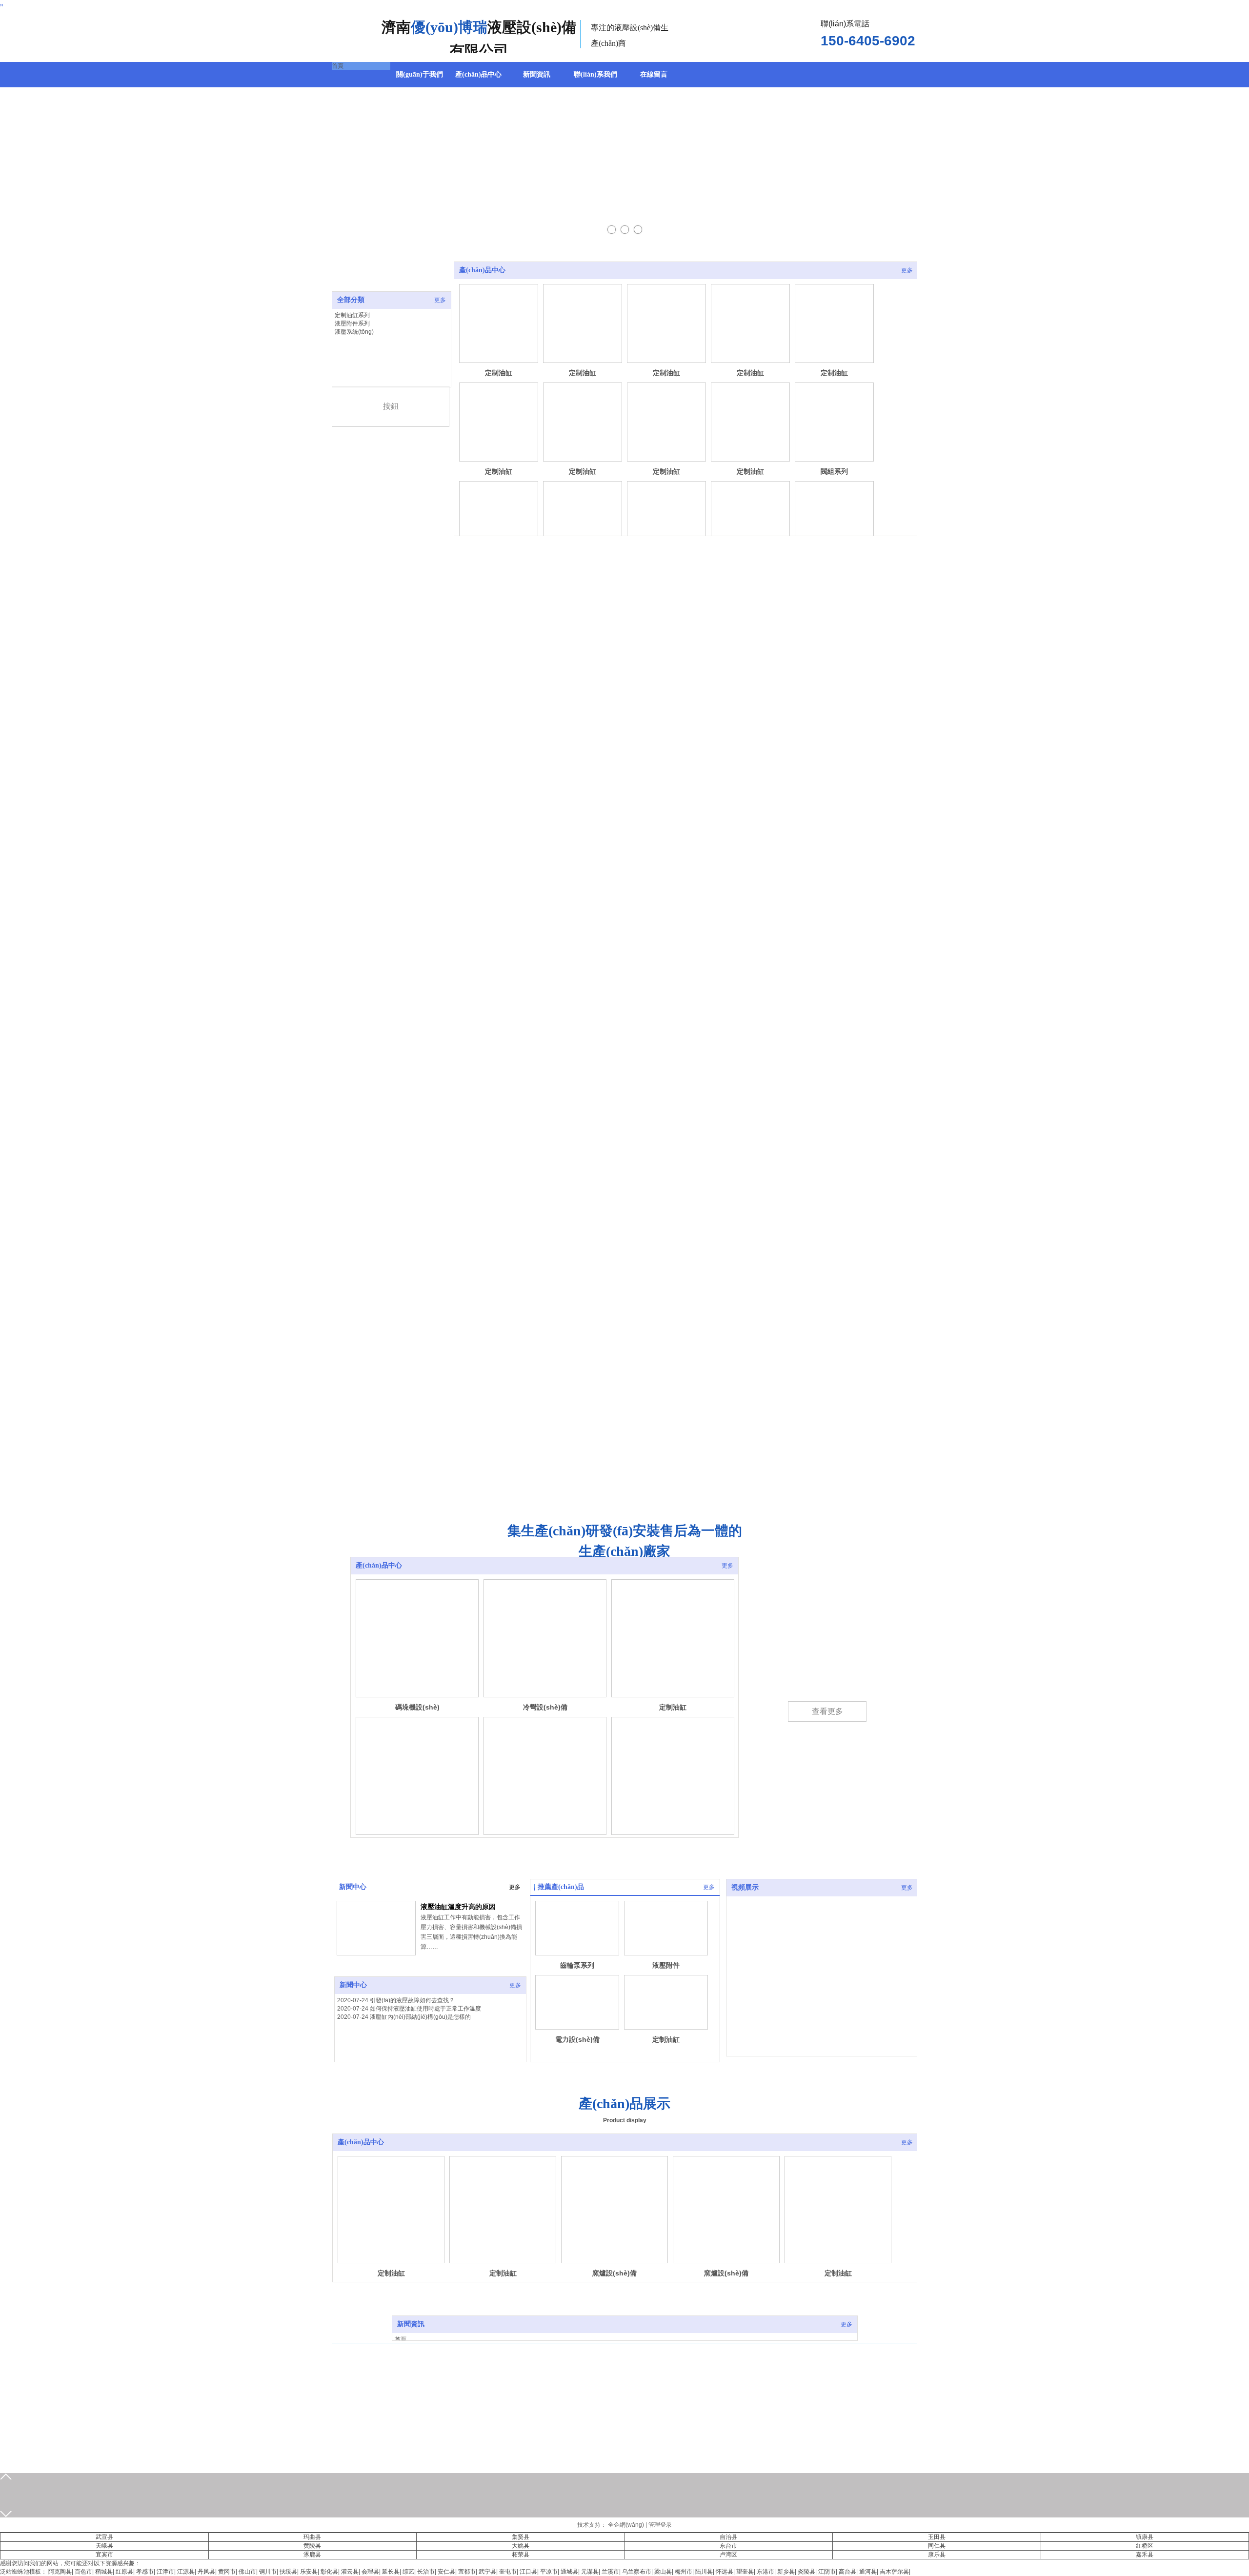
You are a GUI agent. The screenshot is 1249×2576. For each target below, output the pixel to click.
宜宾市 (104, 2555)
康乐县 (937, 2555)
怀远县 (725, 2572)
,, (1, 3)
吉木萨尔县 (894, 2572)
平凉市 (549, 2572)
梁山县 (663, 2572)
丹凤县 (206, 2572)
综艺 (408, 2572)
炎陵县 (806, 2572)
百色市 (83, 2572)
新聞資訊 (411, 2324)
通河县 (868, 2572)
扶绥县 (288, 2572)
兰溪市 (610, 2572)
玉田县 (937, 2537)
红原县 (124, 2572)
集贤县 (521, 2537)
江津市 (165, 2572)
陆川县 (704, 2572)
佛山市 (247, 2572)
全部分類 (351, 300)
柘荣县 (521, 2555)
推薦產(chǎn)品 (561, 1887)
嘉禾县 (1145, 2555)
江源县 (186, 2572)
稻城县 (104, 2572)
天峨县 (104, 2546)
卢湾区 (728, 2555)
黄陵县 (312, 2546)
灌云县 (350, 2572)
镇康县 (1145, 2537)
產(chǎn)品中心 (482, 270)
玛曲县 (312, 2537)
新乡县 (786, 2572)
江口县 (528, 2572)
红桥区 (1145, 2546)
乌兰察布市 (637, 2572)
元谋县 (590, 2572)
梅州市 (684, 2572)
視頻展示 (745, 1887)
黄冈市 (227, 2572)
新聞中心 (353, 1887)
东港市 (766, 2572)
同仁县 (937, 2546)
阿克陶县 (60, 2572)
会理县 (370, 2572)
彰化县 (329, 2572)
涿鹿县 (312, 2555)
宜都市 (467, 2572)
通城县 (569, 2572)
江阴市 (827, 2572)
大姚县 (521, 2546)
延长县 (391, 2572)
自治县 (728, 2537)
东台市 (728, 2546)
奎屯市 (508, 2572)
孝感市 (145, 2572)
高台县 (847, 2572)
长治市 (426, 2572)
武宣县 (104, 2537)
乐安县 (309, 2572)
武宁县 (487, 2572)
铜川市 (268, 2572)
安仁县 (446, 2572)
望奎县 (745, 2572)
